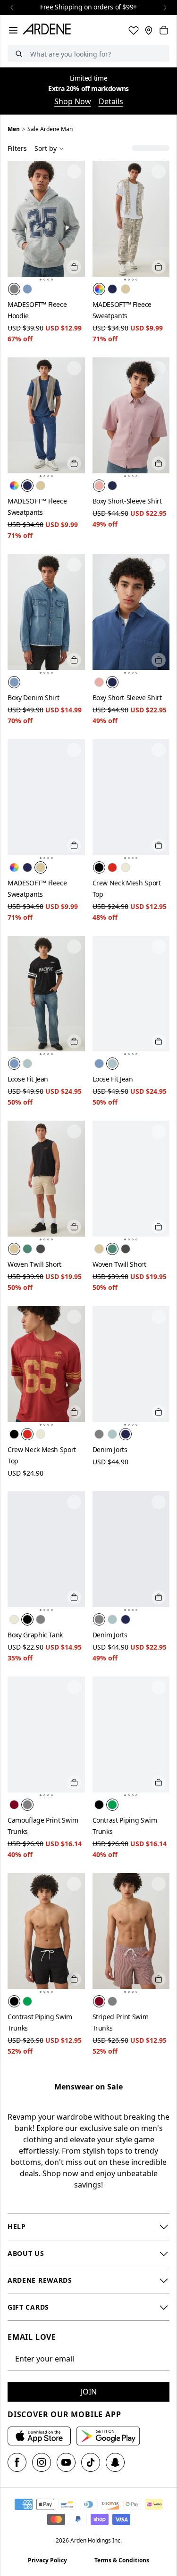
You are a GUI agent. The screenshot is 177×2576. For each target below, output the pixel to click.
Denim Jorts (110, 1449)
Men (14, 129)
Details (111, 101)
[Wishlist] (134, 30)
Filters (17, 148)
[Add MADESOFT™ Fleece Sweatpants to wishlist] (159, 172)
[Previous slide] (12, 8)
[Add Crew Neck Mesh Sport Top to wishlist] (159, 750)
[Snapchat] (115, 2462)
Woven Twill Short (34, 1264)
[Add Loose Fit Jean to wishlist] (74, 947)
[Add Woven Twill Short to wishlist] (74, 1131)
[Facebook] (17, 2462)
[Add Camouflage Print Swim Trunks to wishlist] (74, 1687)
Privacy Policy (47, 2560)
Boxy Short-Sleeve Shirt (127, 501)
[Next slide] (165, 8)
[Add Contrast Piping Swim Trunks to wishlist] (159, 1687)
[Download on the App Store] (39, 2436)
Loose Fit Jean (28, 1079)
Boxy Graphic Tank (35, 1635)
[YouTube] (66, 2462)
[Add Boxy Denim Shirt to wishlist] (74, 565)
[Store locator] (149, 30)
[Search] (19, 54)
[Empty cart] (164, 30)
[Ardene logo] (49, 30)
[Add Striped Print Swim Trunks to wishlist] (159, 1884)
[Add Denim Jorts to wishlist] (159, 1317)
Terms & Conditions (122, 2560)
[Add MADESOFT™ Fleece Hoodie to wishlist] (74, 172)
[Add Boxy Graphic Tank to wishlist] (74, 1502)
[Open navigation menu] (13, 30)
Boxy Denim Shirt (33, 698)
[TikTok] (91, 2462)
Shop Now (73, 101)
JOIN (89, 2392)
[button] (41, 280)
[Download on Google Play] (108, 2436)
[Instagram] (42, 2462)
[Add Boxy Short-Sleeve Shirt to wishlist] (159, 368)
